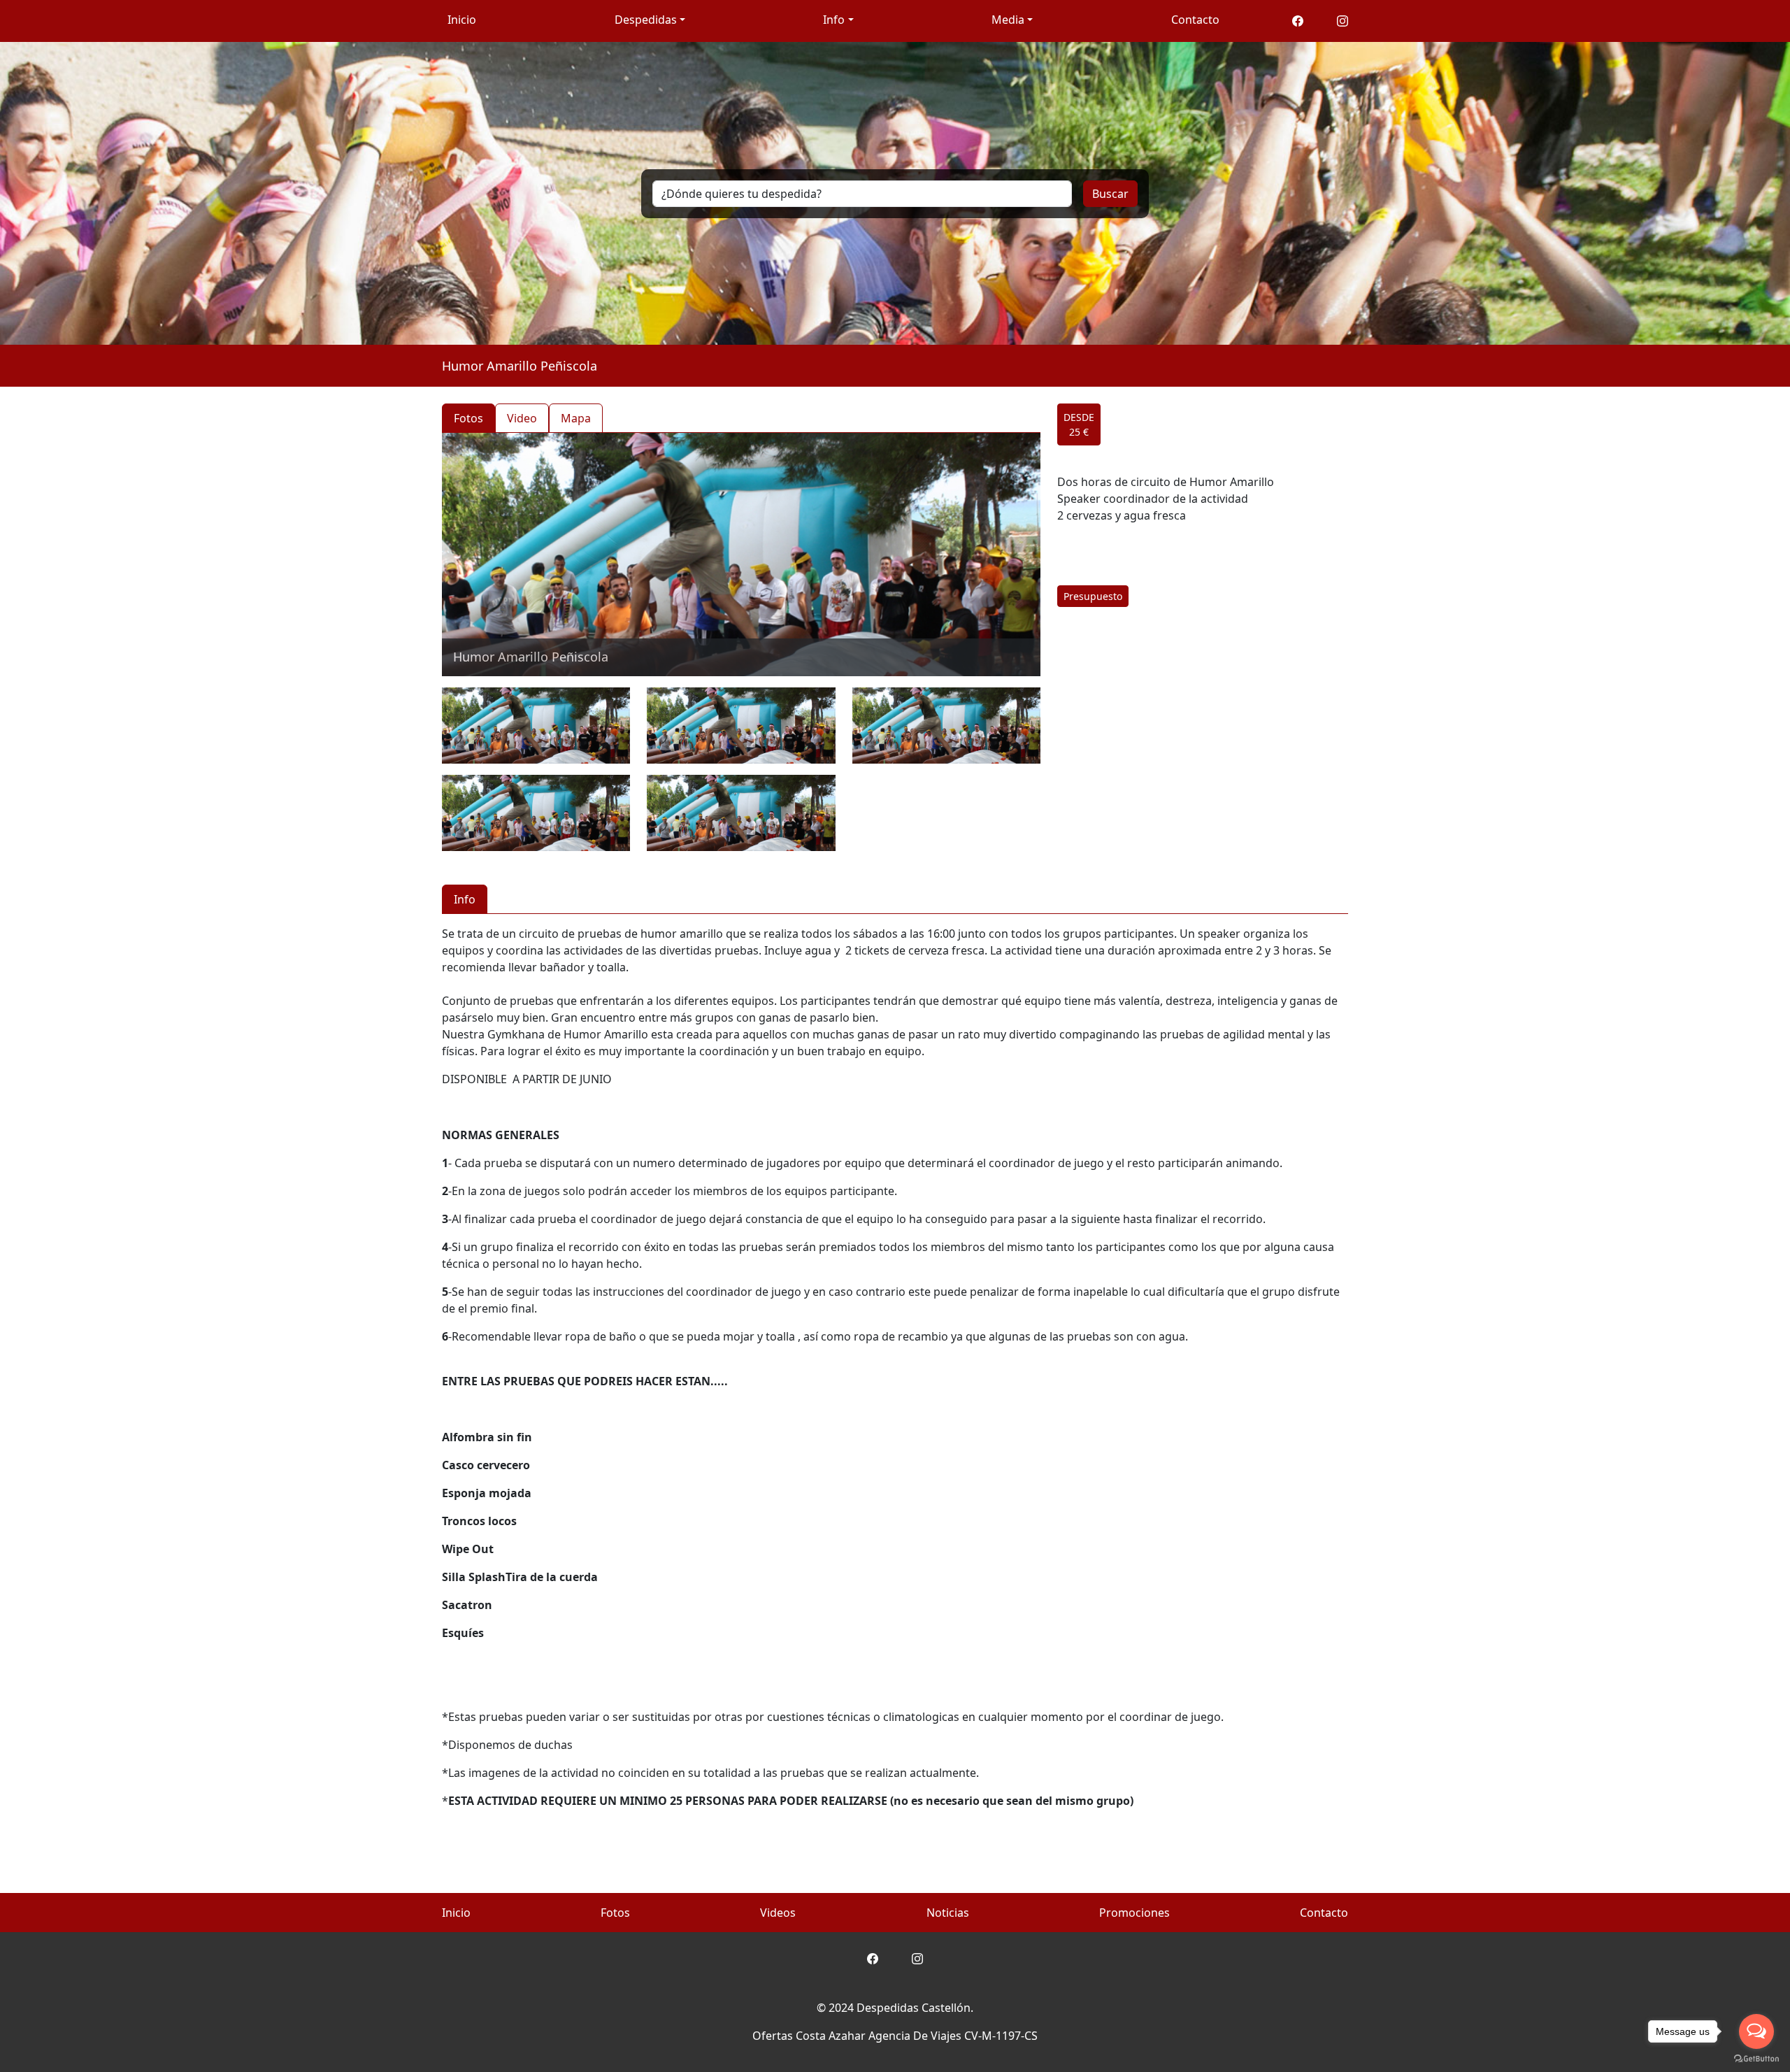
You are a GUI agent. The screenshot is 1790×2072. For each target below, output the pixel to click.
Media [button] (1008, 20)
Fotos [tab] (468, 418)
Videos (778, 1913)
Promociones (1134, 1913)
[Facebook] (1298, 20)
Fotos (615, 1913)
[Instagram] (1342, 20)
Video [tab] (522, 418)
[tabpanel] (741, 642)
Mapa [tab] (576, 418)
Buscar (1110, 194)
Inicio (462, 20)
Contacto (1195, 20)
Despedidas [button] (646, 20)
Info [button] (834, 20)
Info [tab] (465, 899)
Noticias (948, 1913)
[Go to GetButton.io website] (1756, 2058)
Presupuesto (1093, 596)
